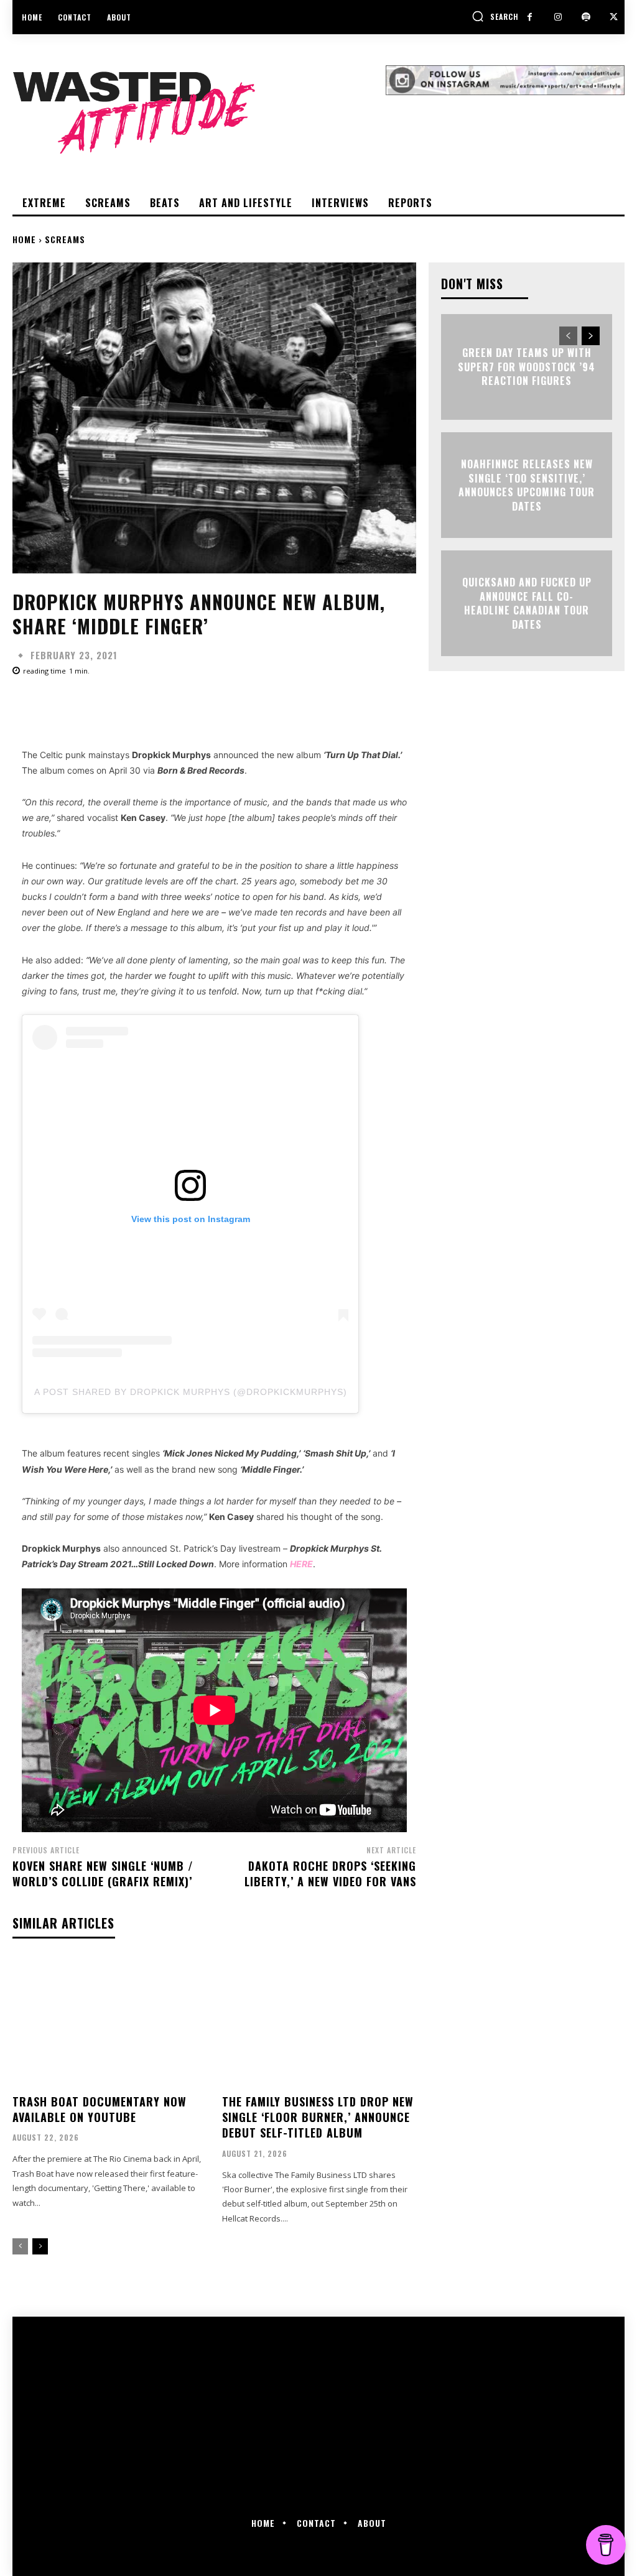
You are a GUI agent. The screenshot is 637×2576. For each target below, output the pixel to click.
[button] (495, 16)
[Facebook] (530, 17)
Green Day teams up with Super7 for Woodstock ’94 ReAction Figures (527, 367)
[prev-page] (20, 2246)
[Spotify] (586, 17)
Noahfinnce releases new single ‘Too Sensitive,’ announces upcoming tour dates (527, 485)
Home (24, 239)
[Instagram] (558, 17)
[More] (410, 705)
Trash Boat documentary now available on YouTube (100, 2109)
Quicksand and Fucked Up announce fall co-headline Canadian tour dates (527, 604)
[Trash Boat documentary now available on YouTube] (110, 2022)
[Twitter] (614, 17)
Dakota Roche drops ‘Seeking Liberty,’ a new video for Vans (330, 1874)
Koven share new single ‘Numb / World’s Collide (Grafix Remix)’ (103, 1874)
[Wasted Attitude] (199, 113)
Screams (65, 239)
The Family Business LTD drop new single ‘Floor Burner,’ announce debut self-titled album (318, 2117)
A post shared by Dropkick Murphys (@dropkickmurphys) (191, 1392)
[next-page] (40, 2246)
